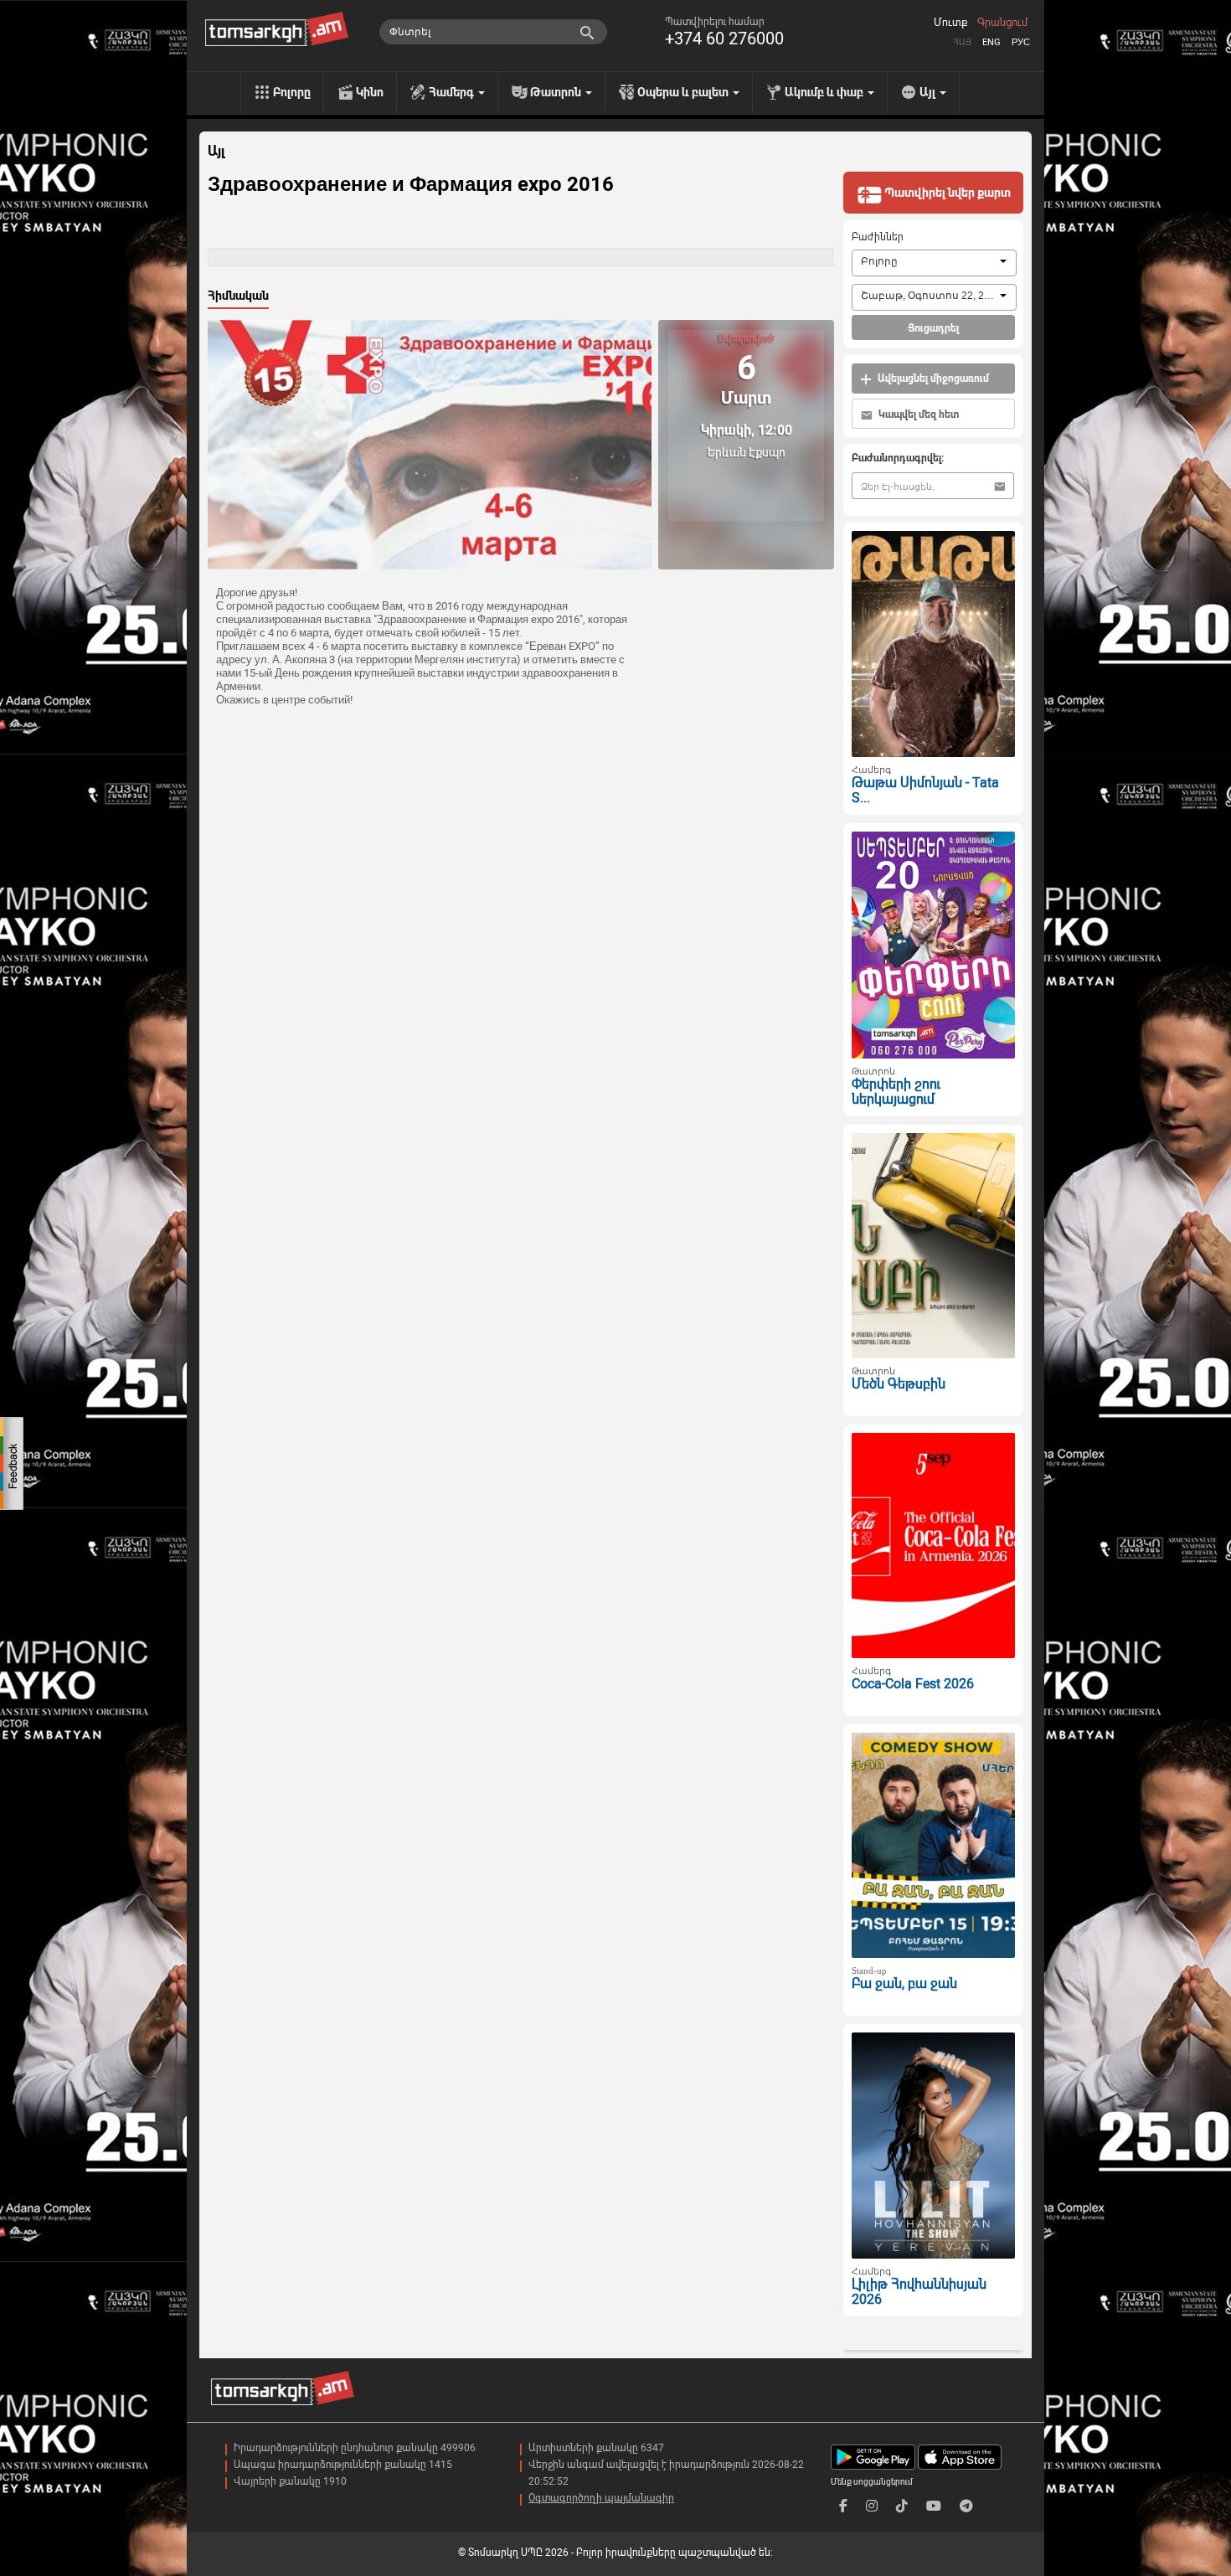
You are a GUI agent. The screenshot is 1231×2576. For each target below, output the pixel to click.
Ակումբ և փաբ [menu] (825, 92)
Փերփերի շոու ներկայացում (896, 1092)
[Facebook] (843, 2506)
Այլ (216, 152)
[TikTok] (902, 2506)
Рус (1021, 42)
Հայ (962, 42)
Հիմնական (238, 296)
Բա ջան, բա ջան (904, 1984)
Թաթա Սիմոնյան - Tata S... (925, 791)
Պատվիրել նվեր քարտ (946, 193)
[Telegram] (966, 2506)
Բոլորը (292, 92)
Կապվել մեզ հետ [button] (917, 415)
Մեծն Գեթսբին (899, 1384)
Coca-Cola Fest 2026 (913, 1684)
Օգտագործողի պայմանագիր (601, 2498)
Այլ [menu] (929, 92)
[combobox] (934, 263)
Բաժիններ (878, 237)
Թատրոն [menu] (557, 92)
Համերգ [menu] (453, 92)
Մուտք (950, 23)
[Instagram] (872, 2506)
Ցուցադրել (933, 328)
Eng (991, 42)
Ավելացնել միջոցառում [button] (932, 379)
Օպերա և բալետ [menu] (684, 92)
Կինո (370, 92)
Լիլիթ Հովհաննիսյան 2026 (919, 2292)
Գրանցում (1002, 23)
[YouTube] (934, 2506)
